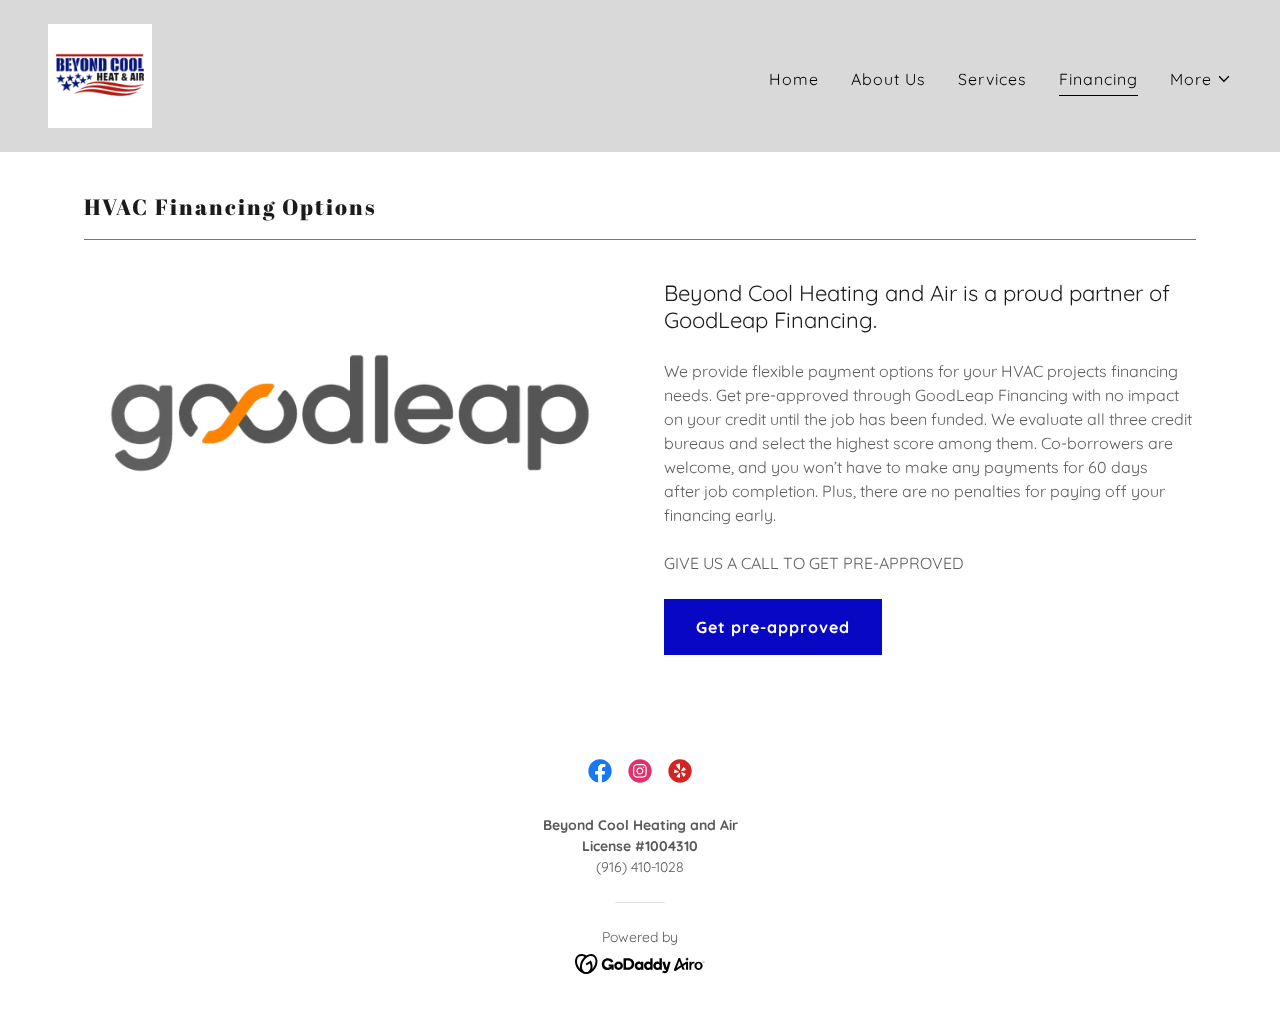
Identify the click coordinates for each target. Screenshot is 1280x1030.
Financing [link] (1098, 79)
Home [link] (794, 79)
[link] (100, 74)
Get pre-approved (773, 627)
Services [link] (992, 79)
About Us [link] (888, 79)
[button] (1201, 79)
